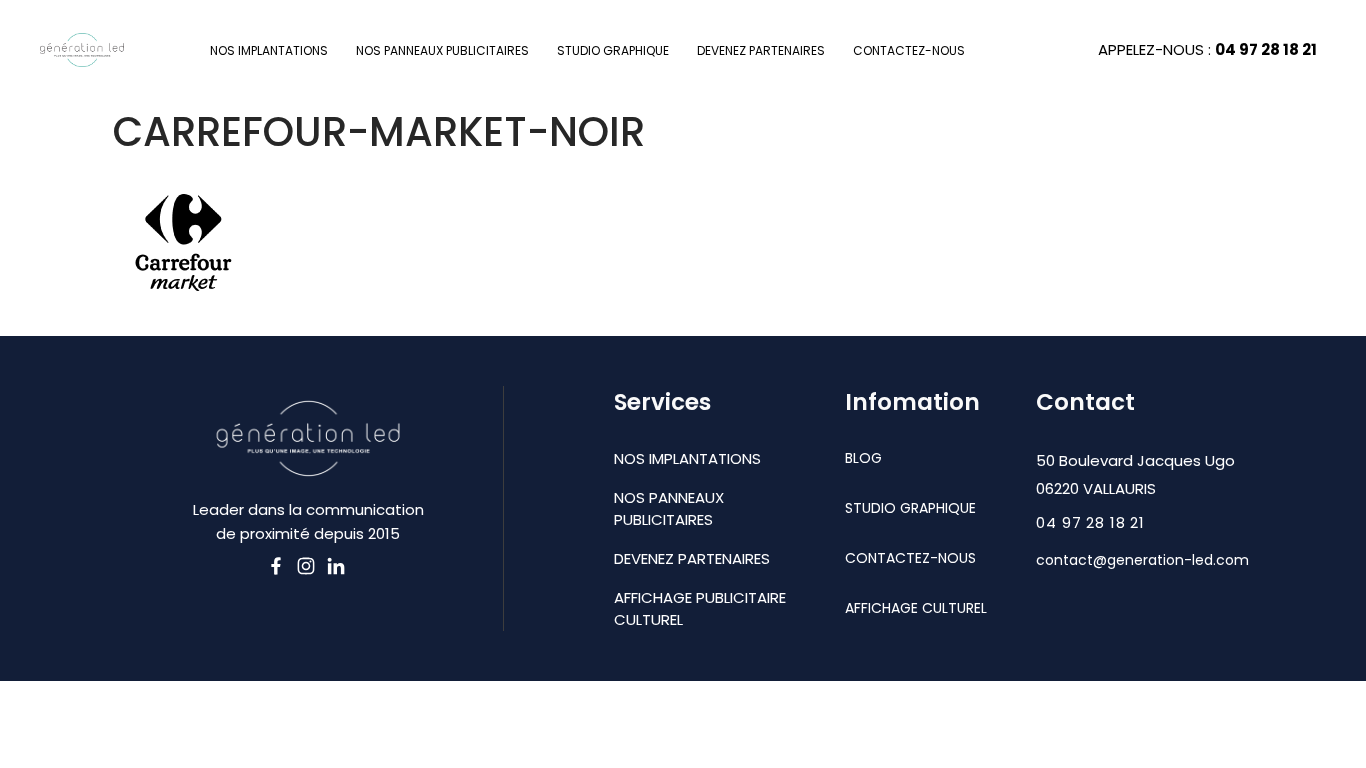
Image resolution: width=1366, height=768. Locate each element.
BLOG (863, 458)
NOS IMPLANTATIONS (269, 50)
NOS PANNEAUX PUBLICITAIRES (442, 50)
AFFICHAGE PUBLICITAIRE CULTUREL (700, 608)
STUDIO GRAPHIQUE (613, 50)
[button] (1090, 523)
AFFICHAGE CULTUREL (916, 608)
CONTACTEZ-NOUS (909, 50)
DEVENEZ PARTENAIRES (761, 50)
